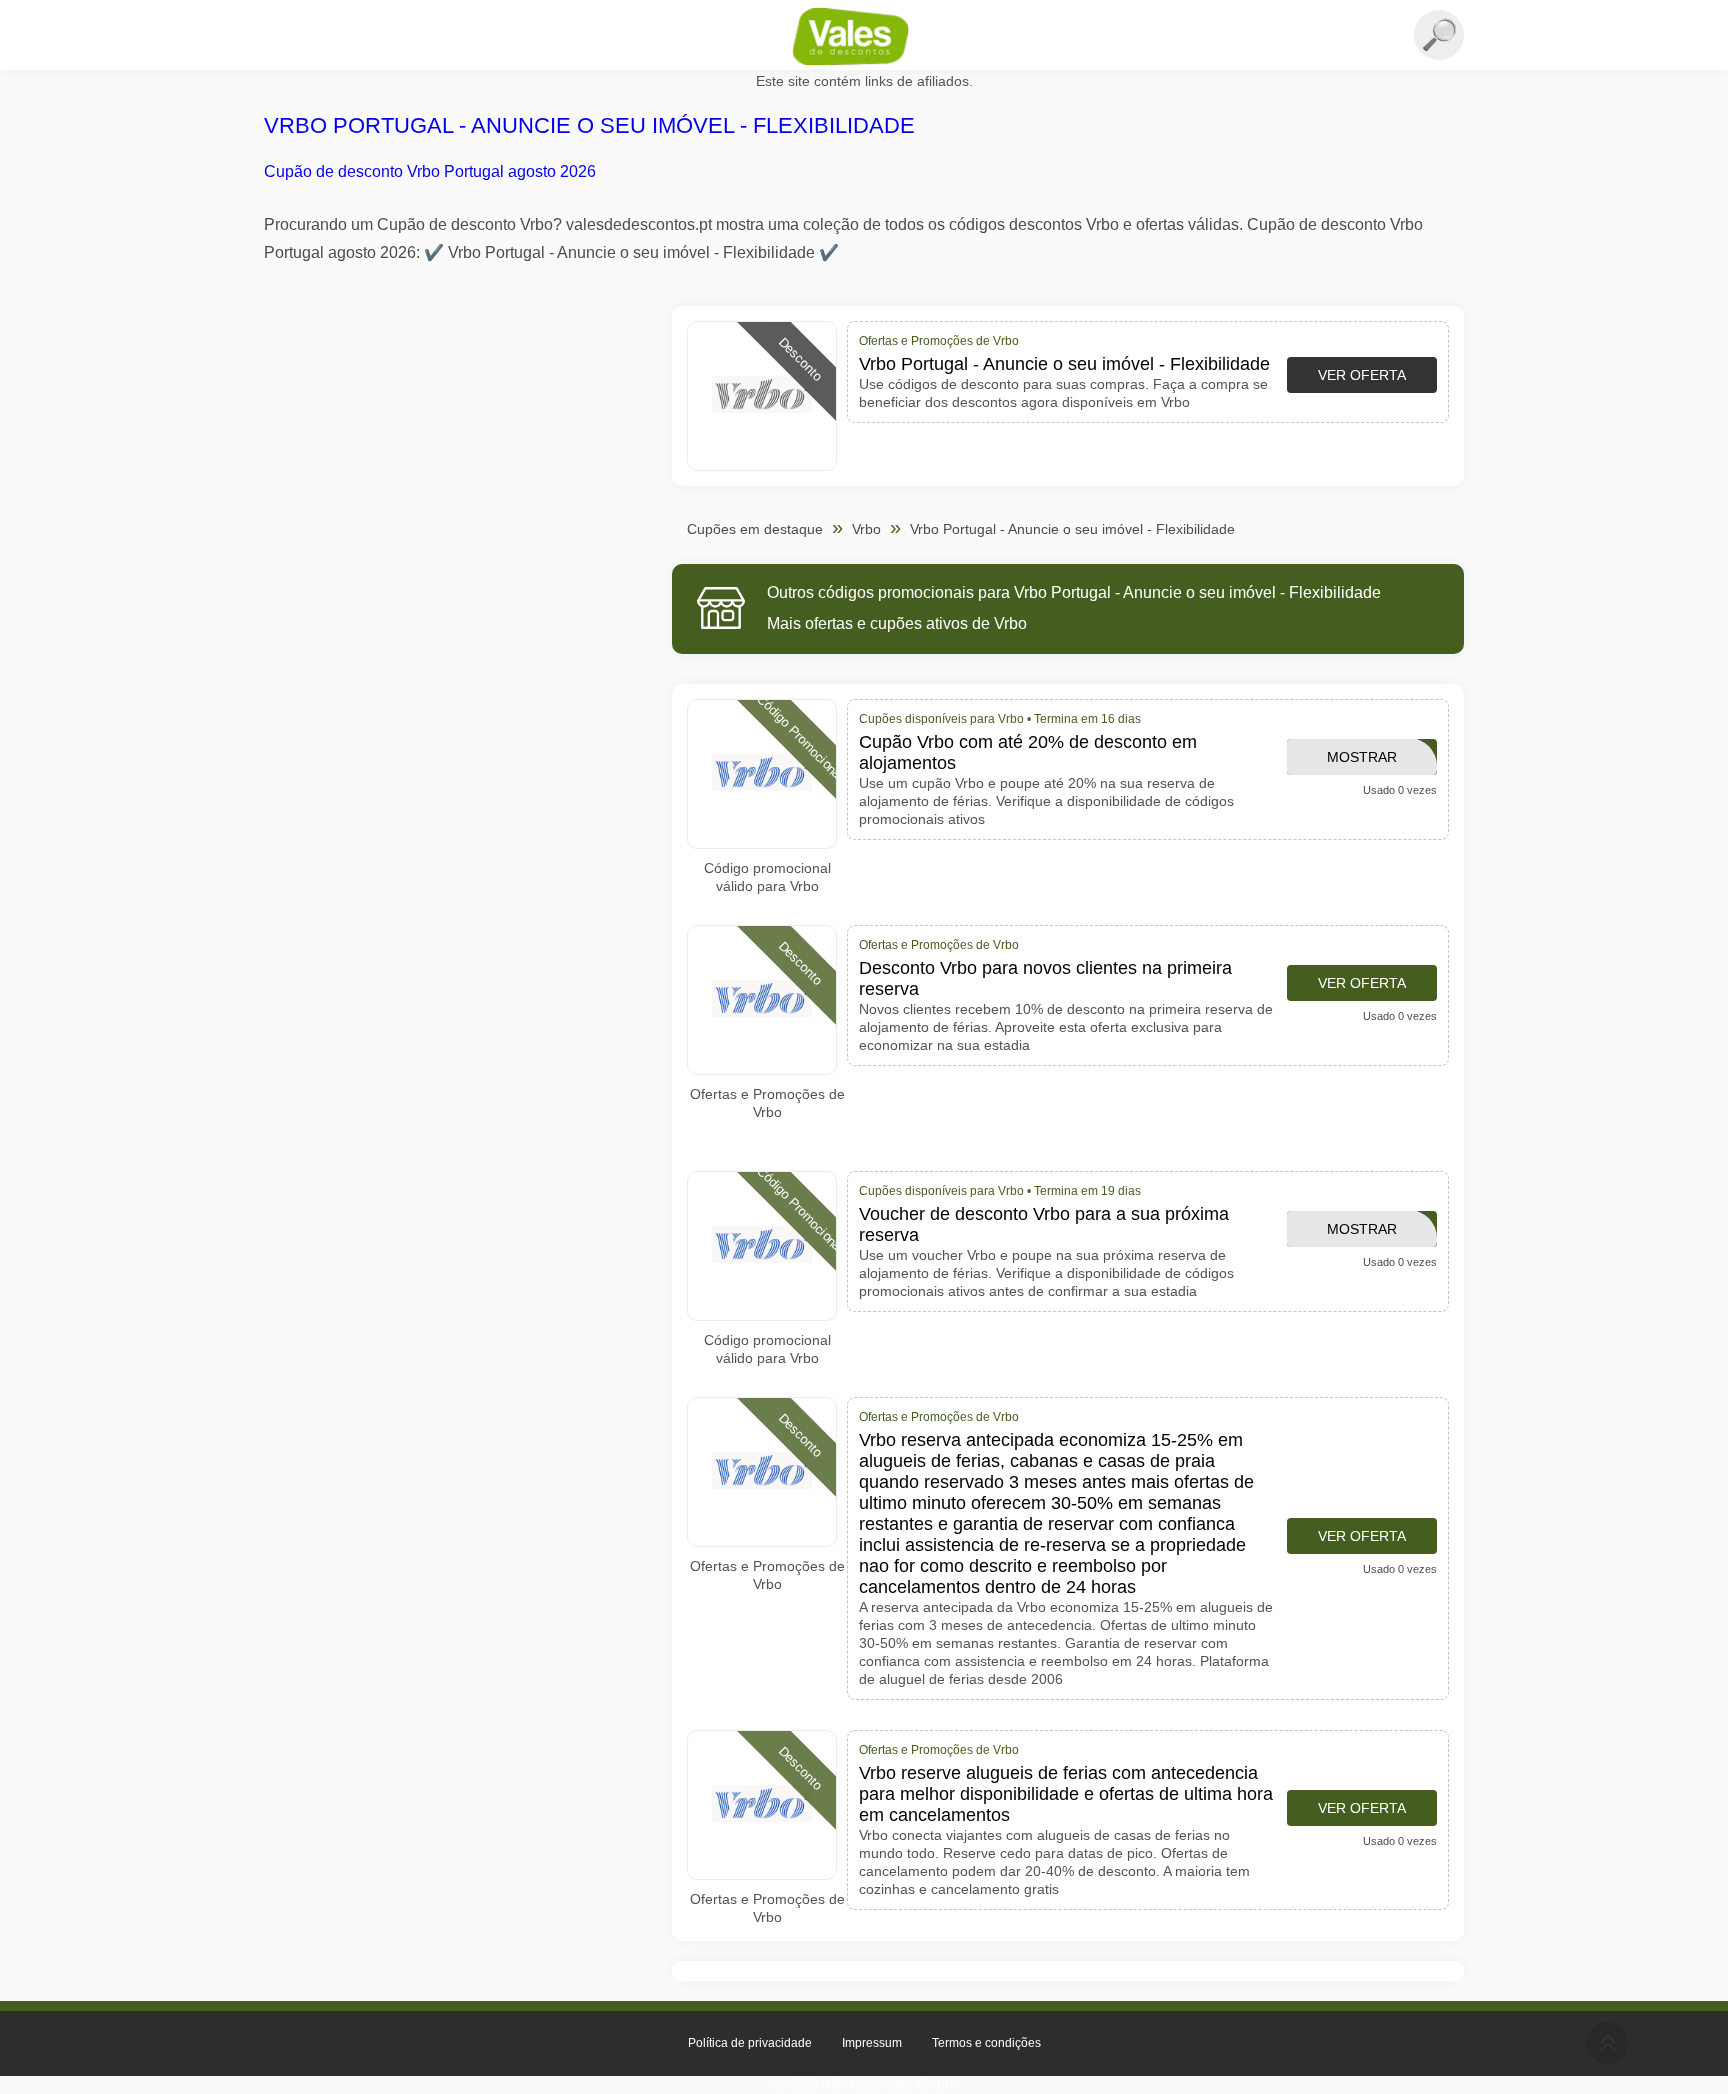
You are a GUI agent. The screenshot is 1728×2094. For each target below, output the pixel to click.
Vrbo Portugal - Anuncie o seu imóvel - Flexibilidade (589, 125)
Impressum (872, 2043)
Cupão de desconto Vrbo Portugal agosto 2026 (430, 171)
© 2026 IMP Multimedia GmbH (864, 2084)
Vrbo (866, 529)
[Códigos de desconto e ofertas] (864, 36)
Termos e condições (986, 2043)
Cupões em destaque (755, 529)
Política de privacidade (750, 2043)
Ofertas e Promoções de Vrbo (767, 1103)
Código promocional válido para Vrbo (767, 877)
